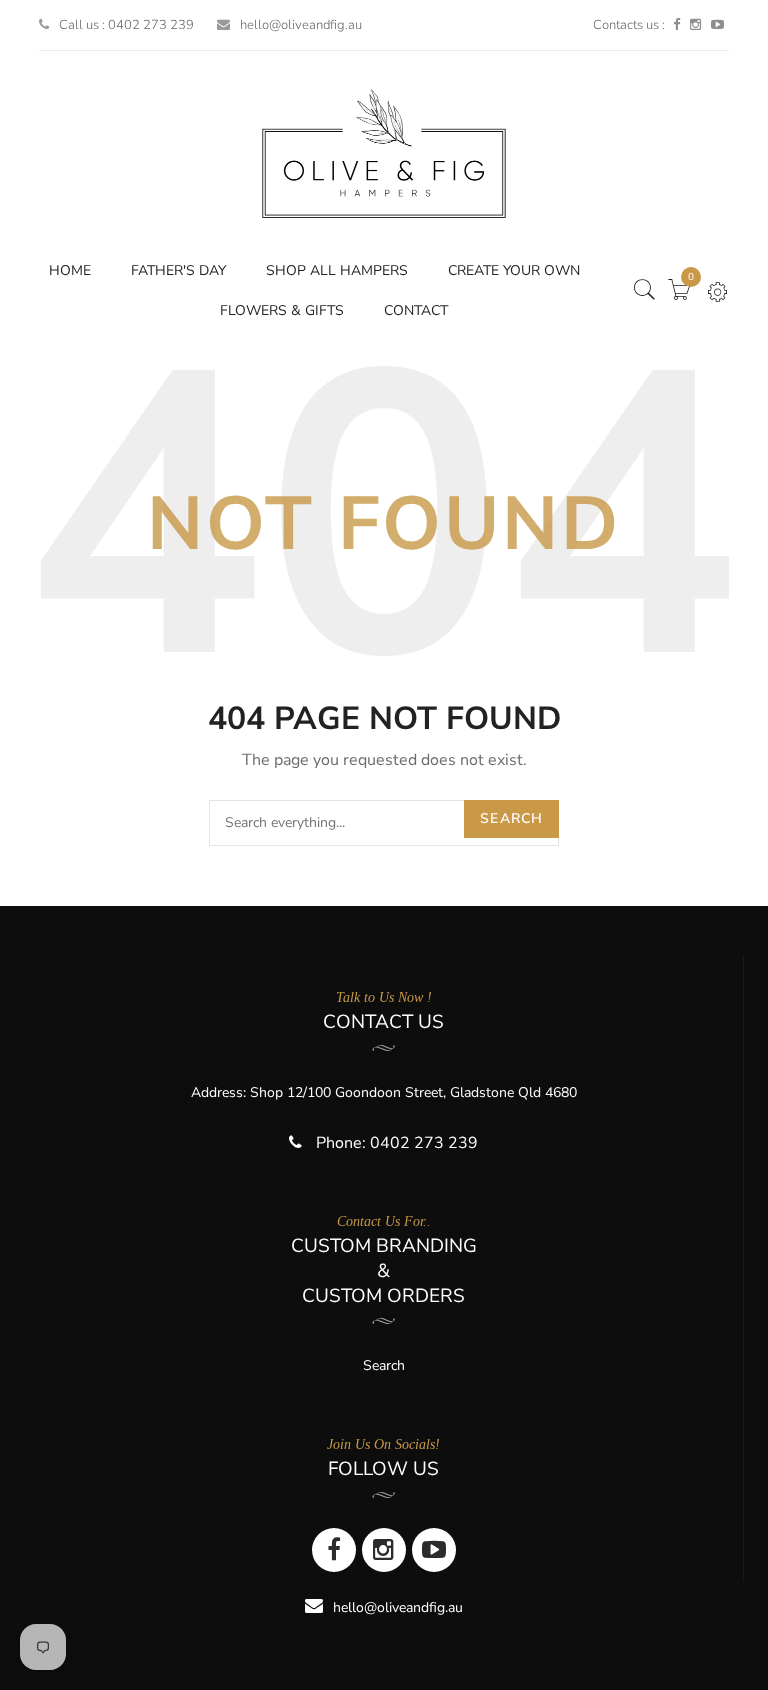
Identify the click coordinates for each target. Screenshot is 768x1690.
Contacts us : (629, 25)
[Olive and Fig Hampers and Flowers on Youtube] (717, 25)
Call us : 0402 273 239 (126, 25)
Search (511, 818)
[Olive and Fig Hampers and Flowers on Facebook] (676, 25)
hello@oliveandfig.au (301, 25)
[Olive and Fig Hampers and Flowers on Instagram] (695, 25)
